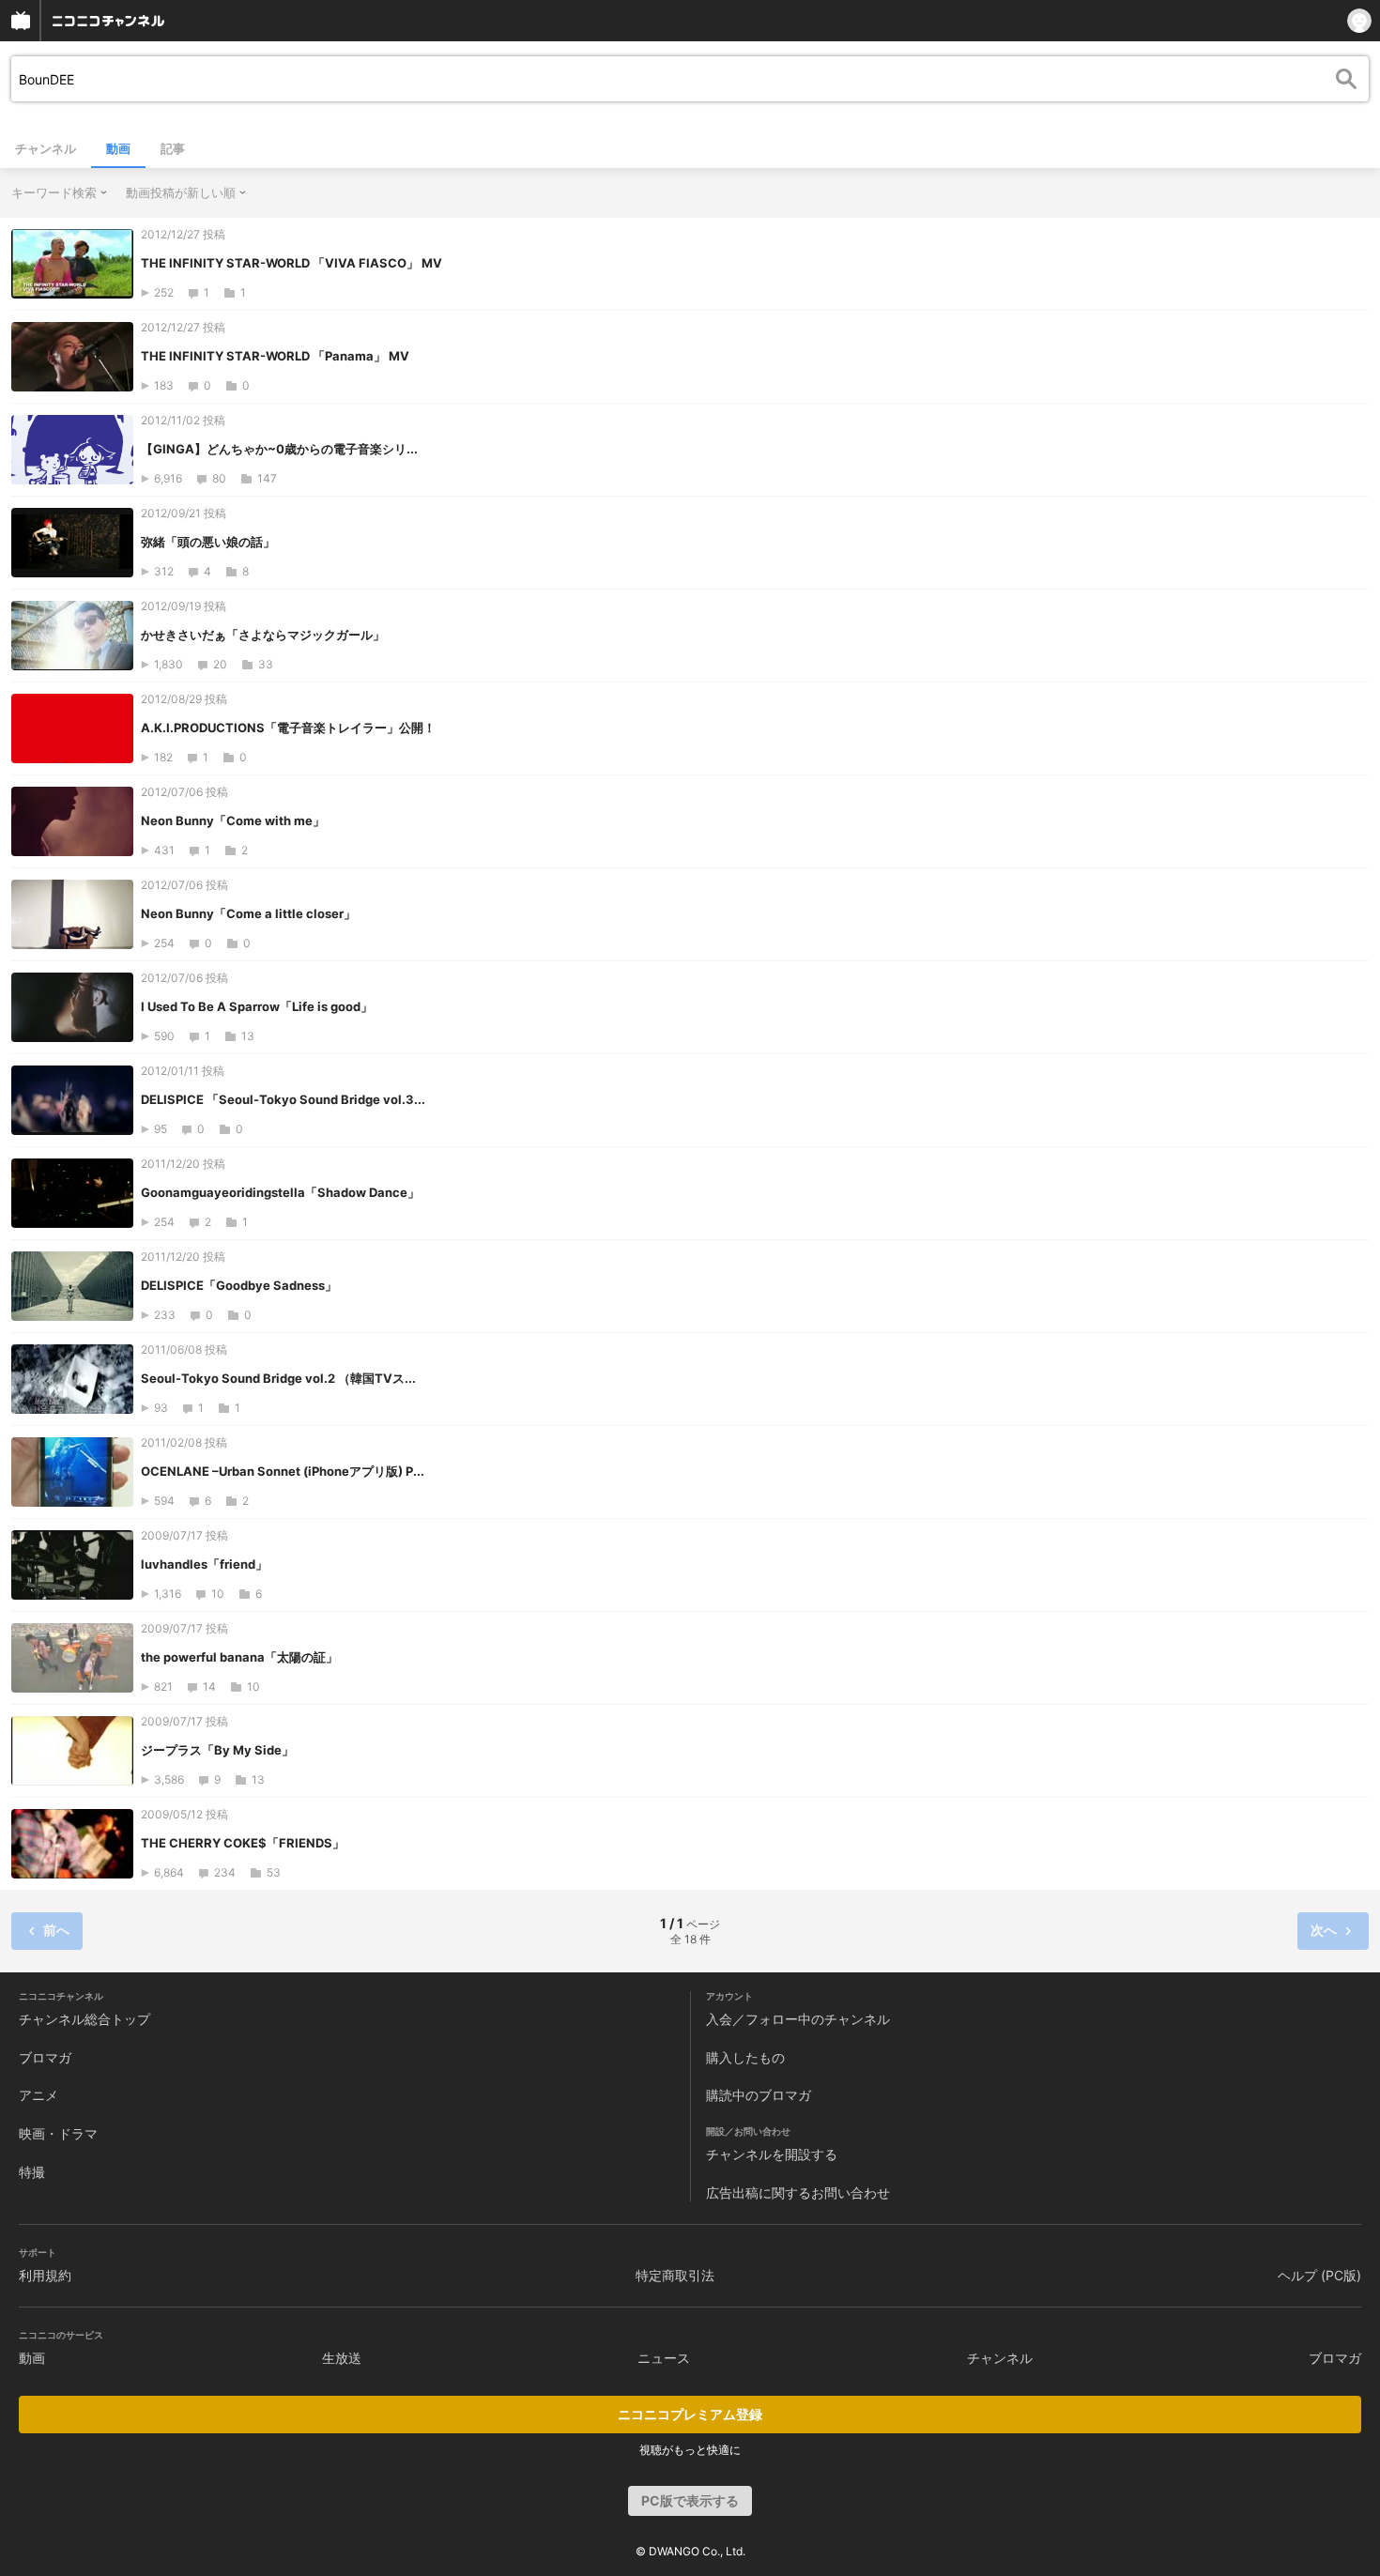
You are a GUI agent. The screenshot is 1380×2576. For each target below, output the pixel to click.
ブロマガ (45, 2057)
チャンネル (46, 148)
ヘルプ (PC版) (1319, 2275)
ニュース (664, 2358)
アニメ (38, 2095)
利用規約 (45, 2275)
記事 (173, 148)
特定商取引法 (675, 2275)
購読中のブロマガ (759, 2095)
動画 (118, 148)
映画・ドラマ (58, 2133)
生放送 (342, 2358)
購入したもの (745, 2057)
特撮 (32, 2172)
